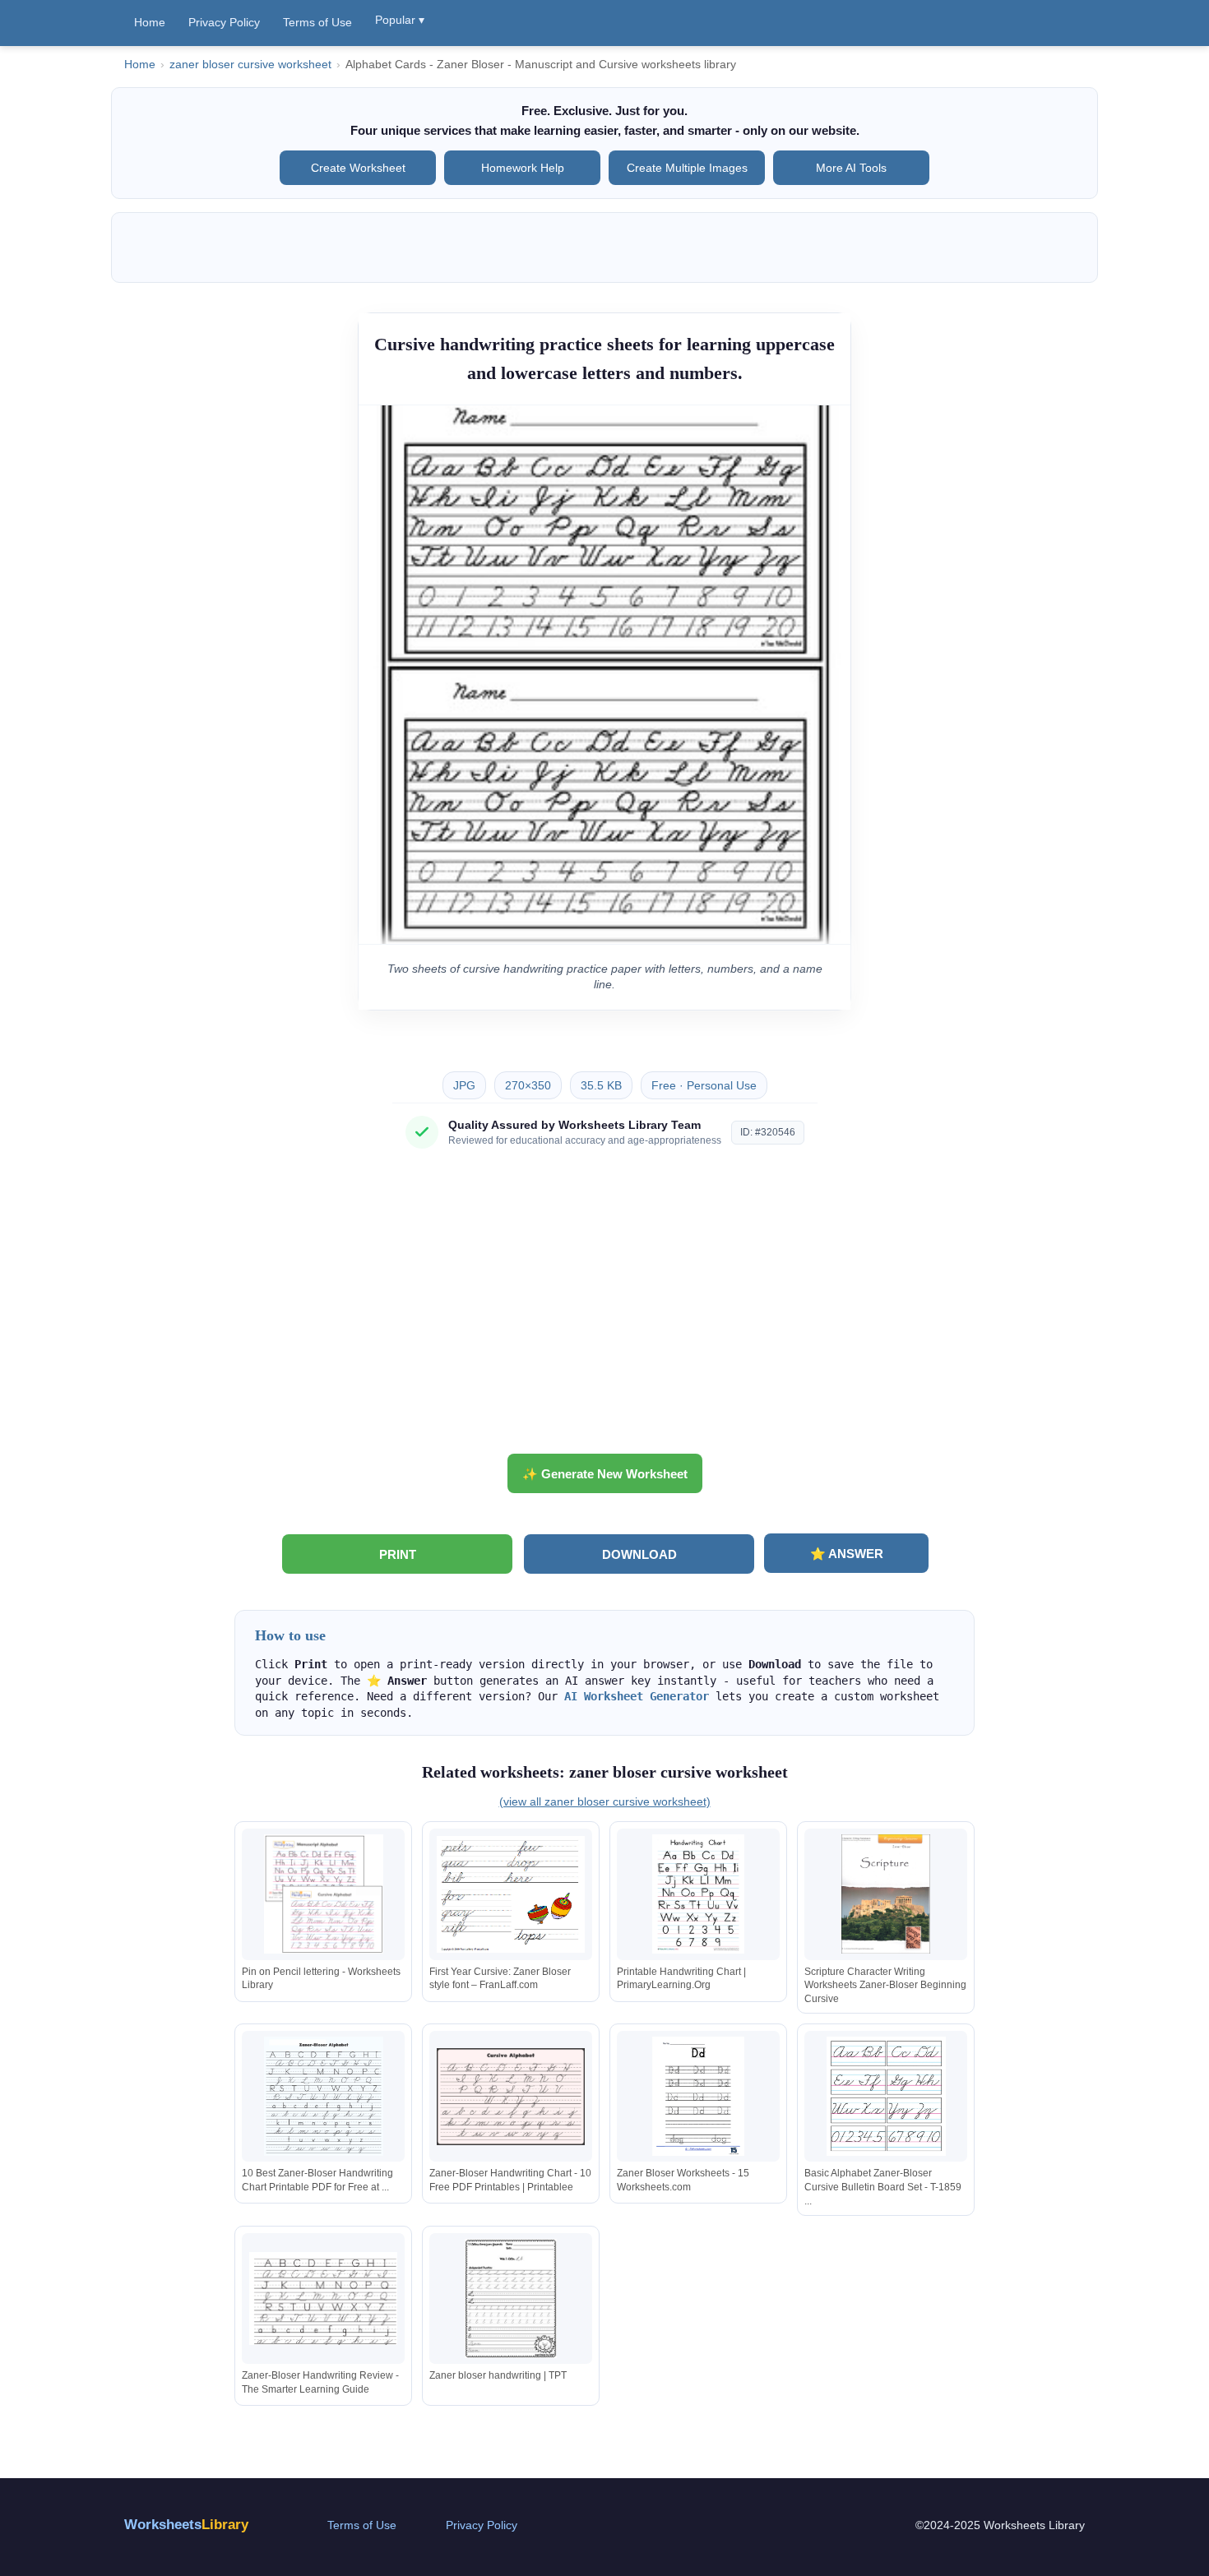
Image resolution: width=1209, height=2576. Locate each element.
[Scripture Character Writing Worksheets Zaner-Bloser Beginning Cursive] (886, 1894)
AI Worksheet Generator (637, 1696)
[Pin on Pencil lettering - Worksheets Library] (323, 1894)
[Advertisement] (604, 1307)
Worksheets (186, 2525)
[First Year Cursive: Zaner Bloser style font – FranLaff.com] (511, 1894)
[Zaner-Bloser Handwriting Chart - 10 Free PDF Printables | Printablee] (511, 2096)
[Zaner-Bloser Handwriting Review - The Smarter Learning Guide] (323, 2299)
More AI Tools (851, 168)
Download (639, 1554)
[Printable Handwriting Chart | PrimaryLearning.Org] (698, 1894)
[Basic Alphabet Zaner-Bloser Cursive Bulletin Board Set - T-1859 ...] (886, 2096)
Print (398, 1554)
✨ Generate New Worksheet (605, 1474)
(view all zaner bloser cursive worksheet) (605, 1801)
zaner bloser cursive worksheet (250, 65)
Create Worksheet (358, 168)
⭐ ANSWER (847, 1554)
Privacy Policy (224, 22)
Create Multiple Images (687, 168)
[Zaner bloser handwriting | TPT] (511, 2299)
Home (150, 22)
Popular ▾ (400, 20)
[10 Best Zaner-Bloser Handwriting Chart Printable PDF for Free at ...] (323, 2096)
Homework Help (523, 168)
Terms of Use (317, 22)
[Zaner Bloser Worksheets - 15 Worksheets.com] (698, 2096)
